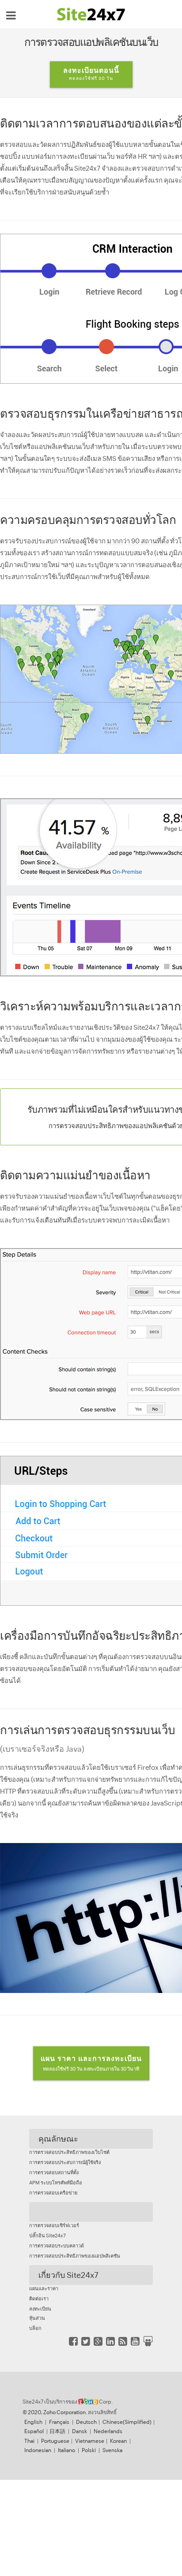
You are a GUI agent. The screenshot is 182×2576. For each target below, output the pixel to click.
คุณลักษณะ (58, 2139)
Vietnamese (90, 2441)
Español (34, 2431)
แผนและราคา (44, 2288)
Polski (89, 2450)
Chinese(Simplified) (127, 2422)
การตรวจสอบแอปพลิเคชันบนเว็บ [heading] (91, 42)
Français (59, 2422)
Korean (118, 2441)
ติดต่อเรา (39, 2299)
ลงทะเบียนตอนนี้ (91, 73)
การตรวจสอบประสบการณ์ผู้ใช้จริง (65, 2162)
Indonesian (38, 2450)
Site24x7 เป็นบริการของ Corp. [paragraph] (68, 2402)
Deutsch (86, 2422)
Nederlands (108, 2431)
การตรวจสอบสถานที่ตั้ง (54, 2172)
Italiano (66, 2450)
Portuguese (55, 2441)
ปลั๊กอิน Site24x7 (47, 2236)
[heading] (91, 2212)
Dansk (80, 2431)
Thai (29, 2441)
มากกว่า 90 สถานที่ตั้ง (138, 541)
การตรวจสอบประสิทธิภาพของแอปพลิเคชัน (75, 2256)
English (33, 2422)
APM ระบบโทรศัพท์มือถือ (56, 2183)
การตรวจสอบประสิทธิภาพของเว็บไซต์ (69, 2152)
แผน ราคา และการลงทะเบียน (91, 2063)
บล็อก (35, 2328)
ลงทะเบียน (40, 2309)
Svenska (112, 2450)
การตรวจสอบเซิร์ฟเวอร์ (54, 2225)
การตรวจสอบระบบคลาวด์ (57, 2246)
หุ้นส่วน (37, 2318)
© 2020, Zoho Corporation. (55, 2412)
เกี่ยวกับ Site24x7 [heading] (68, 2275)
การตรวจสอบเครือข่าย (53, 2193)
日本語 (57, 2431)
